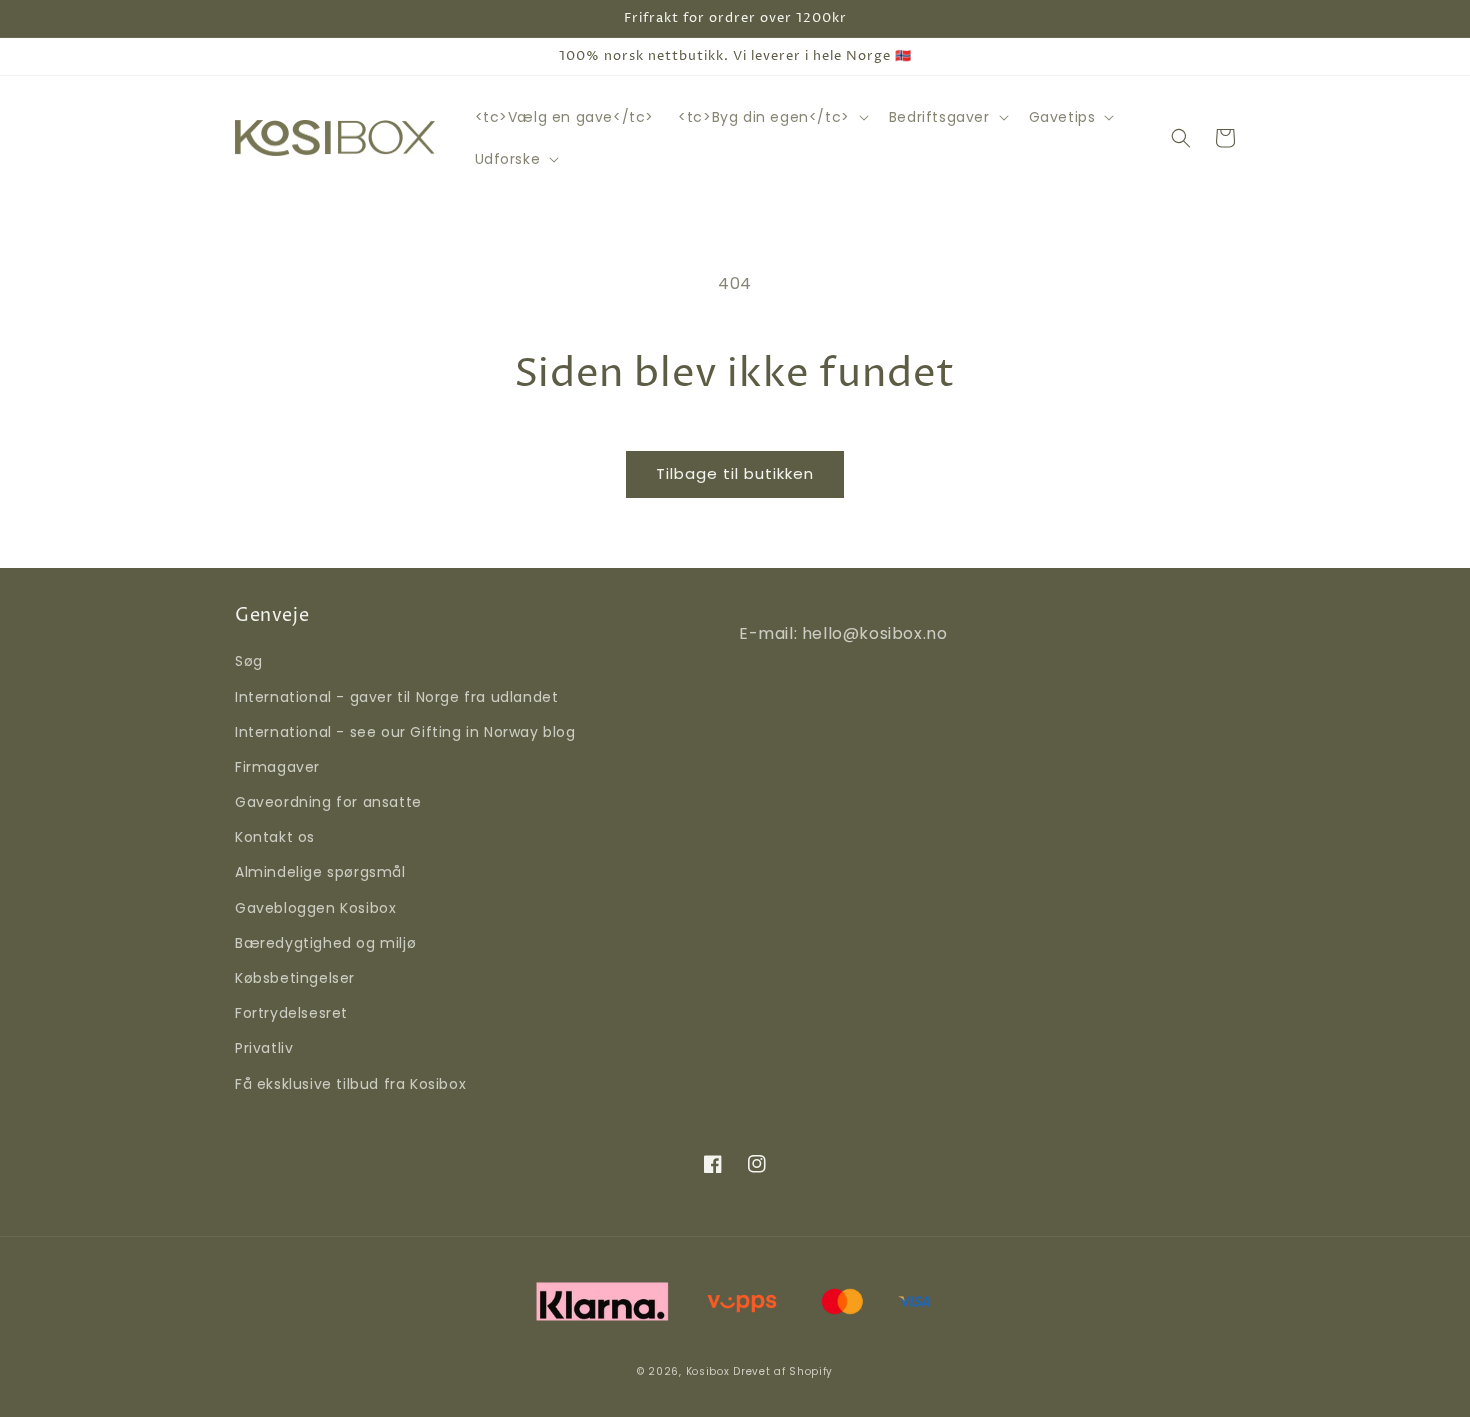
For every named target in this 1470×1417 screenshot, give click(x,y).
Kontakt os (275, 837)
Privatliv (264, 1048)
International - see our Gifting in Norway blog (405, 732)
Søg (249, 661)
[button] (771, 117)
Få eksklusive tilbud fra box (350, 1084)
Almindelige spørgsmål (320, 872)
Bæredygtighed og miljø (325, 943)
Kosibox (708, 1371)
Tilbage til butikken (735, 473)
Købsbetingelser (295, 978)
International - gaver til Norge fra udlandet (396, 697)
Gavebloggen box (315, 908)
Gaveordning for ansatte (328, 802)
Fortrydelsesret (291, 1013)
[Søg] (1181, 138)
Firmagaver (277, 767)
